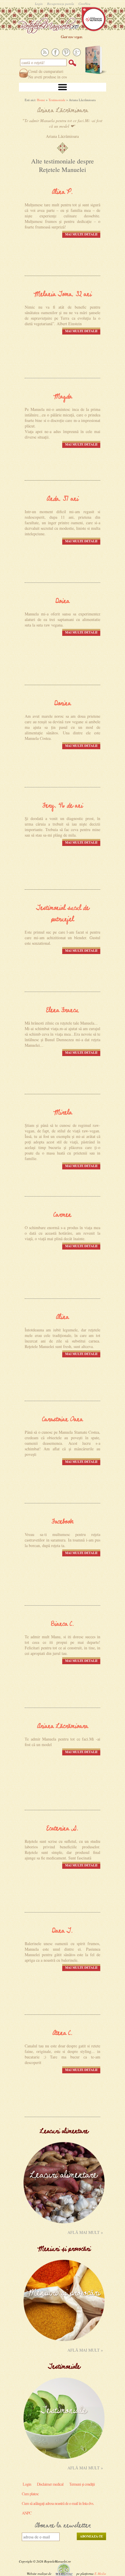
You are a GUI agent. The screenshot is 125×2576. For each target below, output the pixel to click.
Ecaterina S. (63, 1829)
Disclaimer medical (50, 2484)
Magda (63, 397)
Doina (63, 601)
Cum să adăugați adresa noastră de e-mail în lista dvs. (58, 2503)
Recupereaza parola (61, 4)
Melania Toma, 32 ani (63, 294)
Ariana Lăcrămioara (63, 1726)
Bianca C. (63, 1624)
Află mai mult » (85, 2232)
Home (41, 100)
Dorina (63, 704)
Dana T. (63, 1931)
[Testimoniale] (64, 2457)
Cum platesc (30, 2494)
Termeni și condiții (82, 2484)
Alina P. (63, 192)
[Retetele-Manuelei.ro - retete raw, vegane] (50, 25)
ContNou (84, 4)
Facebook (63, 1522)
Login (39, 4)
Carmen (63, 1215)
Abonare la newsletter (63, 2526)
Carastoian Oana (63, 1420)
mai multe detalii (81, 234)
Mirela (63, 1113)
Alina (63, 1317)
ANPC (27, 2513)
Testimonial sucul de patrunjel (63, 914)
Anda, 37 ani (63, 499)
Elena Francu (63, 1010)
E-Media (100, 2574)
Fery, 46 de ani (63, 806)
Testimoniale (57, 100)
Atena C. (63, 2033)
